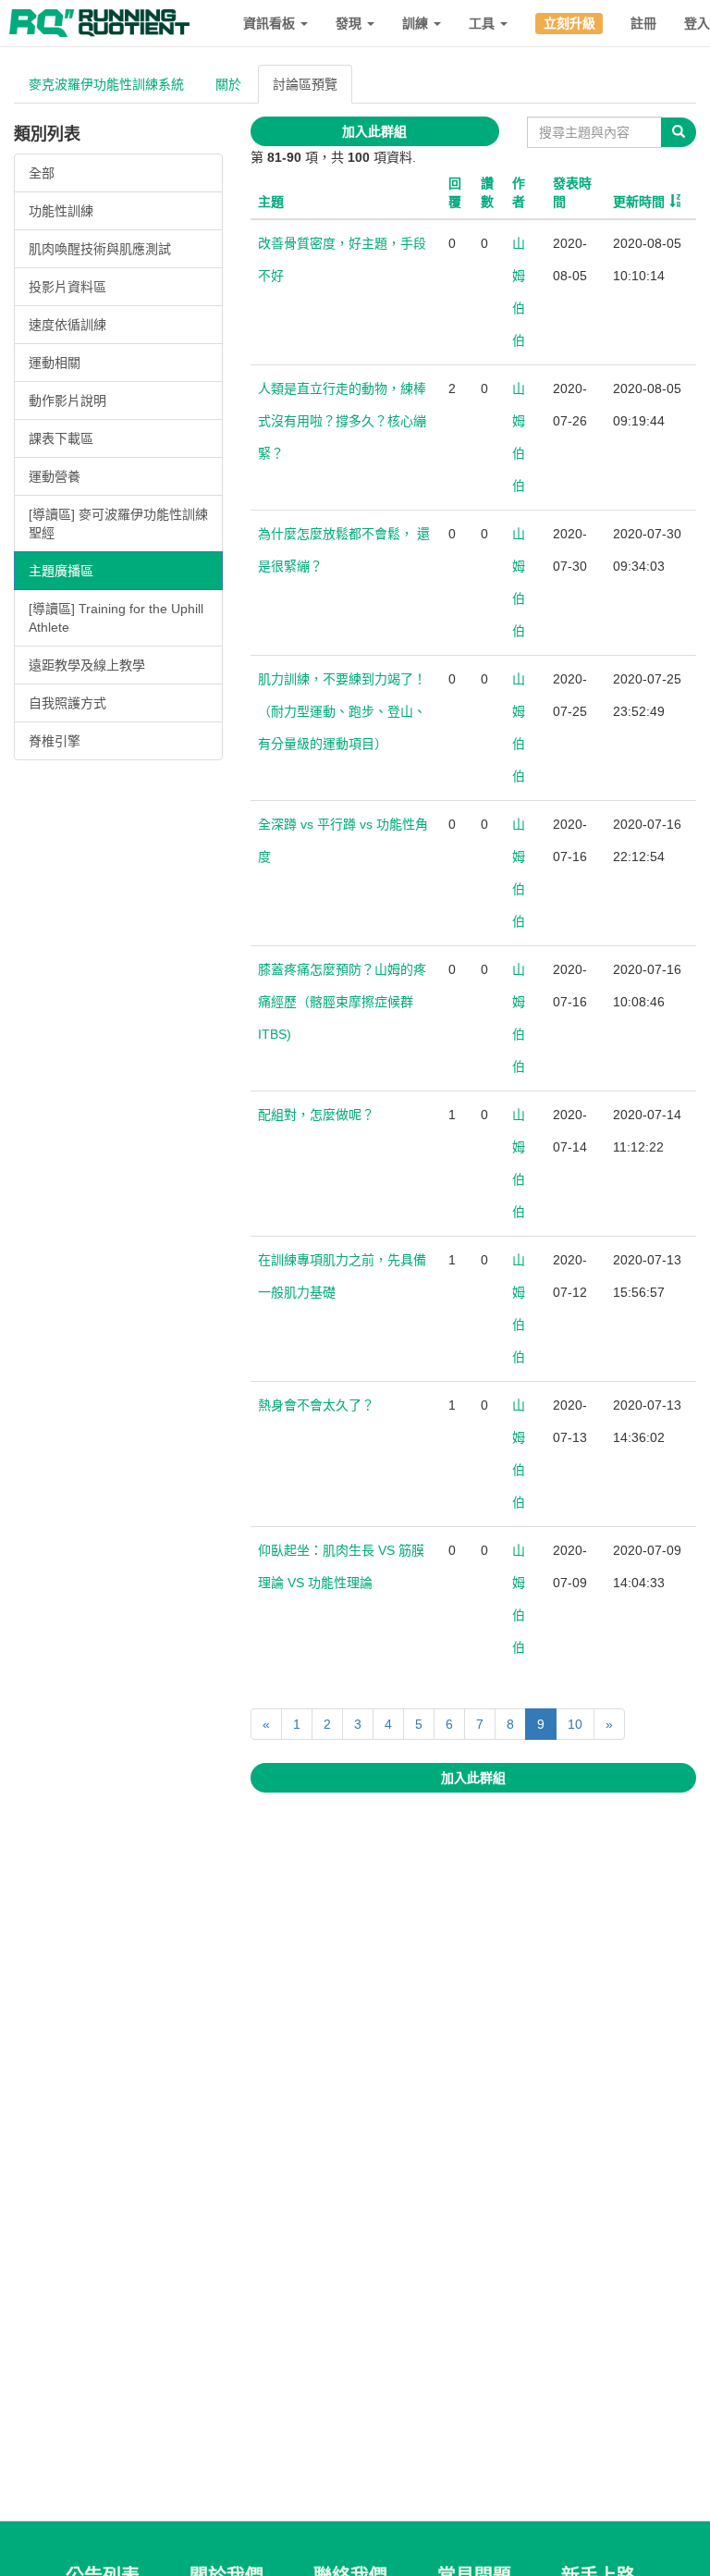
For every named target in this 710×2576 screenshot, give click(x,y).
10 (575, 1724)
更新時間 (639, 202)
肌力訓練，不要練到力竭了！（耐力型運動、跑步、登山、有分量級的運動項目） (342, 711)
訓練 (417, 23)
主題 (271, 202)
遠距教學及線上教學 (87, 665)
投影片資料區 (67, 287)
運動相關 (55, 363)
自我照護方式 (67, 703)
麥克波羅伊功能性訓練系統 (106, 84)
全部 (42, 173)
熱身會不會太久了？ (316, 1405)
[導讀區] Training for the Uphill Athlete (116, 618)
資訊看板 (271, 23)
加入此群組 (374, 131)
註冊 (643, 23)
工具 (484, 23)
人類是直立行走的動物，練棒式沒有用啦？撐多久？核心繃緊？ (342, 421)
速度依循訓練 (67, 325)
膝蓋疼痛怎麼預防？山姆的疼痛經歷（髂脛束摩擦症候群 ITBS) (342, 1002)
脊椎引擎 (55, 741)
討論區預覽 (305, 84)
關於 (228, 84)
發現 (350, 23)
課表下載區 (61, 438)
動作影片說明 (67, 401)
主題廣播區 (61, 571)
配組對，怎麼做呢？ (316, 1115)
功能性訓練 (61, 211)
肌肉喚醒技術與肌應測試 (100, 249)
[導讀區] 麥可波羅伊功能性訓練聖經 (118, 524)
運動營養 (55, 476)
